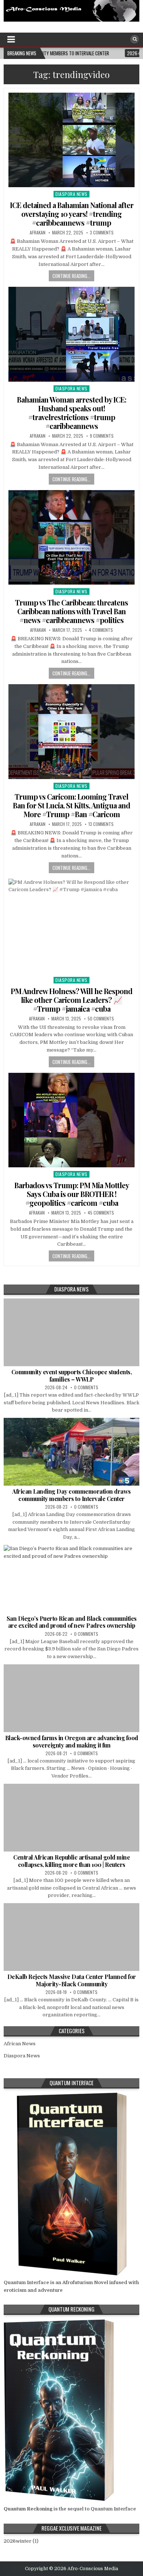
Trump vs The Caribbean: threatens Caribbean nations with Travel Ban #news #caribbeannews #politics (71, 611)
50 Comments (101, 1019)
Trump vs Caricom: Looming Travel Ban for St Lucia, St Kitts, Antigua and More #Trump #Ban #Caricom (71, 805)
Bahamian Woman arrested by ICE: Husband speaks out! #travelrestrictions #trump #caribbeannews (71, 413)
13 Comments (101, 824)
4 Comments (101, 630)
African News (20, 2044)
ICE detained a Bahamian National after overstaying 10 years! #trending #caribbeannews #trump (72, 214)
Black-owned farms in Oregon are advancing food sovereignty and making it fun (72, 1741)
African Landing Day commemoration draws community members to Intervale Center (71, 1495)
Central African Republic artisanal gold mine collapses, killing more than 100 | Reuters (71, 1861)
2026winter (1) (21, 2541)
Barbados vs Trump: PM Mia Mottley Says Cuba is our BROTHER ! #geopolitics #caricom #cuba (72, 1194)
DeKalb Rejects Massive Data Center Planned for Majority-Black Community (72, 1980)
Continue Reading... (71, 276)
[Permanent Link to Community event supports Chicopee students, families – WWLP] (72, 1332)
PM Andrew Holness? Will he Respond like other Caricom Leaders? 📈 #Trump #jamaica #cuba (71, 1000)
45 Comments (101, 1213)
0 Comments (86, 1387)
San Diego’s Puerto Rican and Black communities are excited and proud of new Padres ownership (72, 1622)
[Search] (135, 39)
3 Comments (102, 233)
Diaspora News (71, 194)
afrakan (38, 233)
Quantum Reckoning (28, 2509)
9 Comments (102, 436)
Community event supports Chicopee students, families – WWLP (72, 1375)
